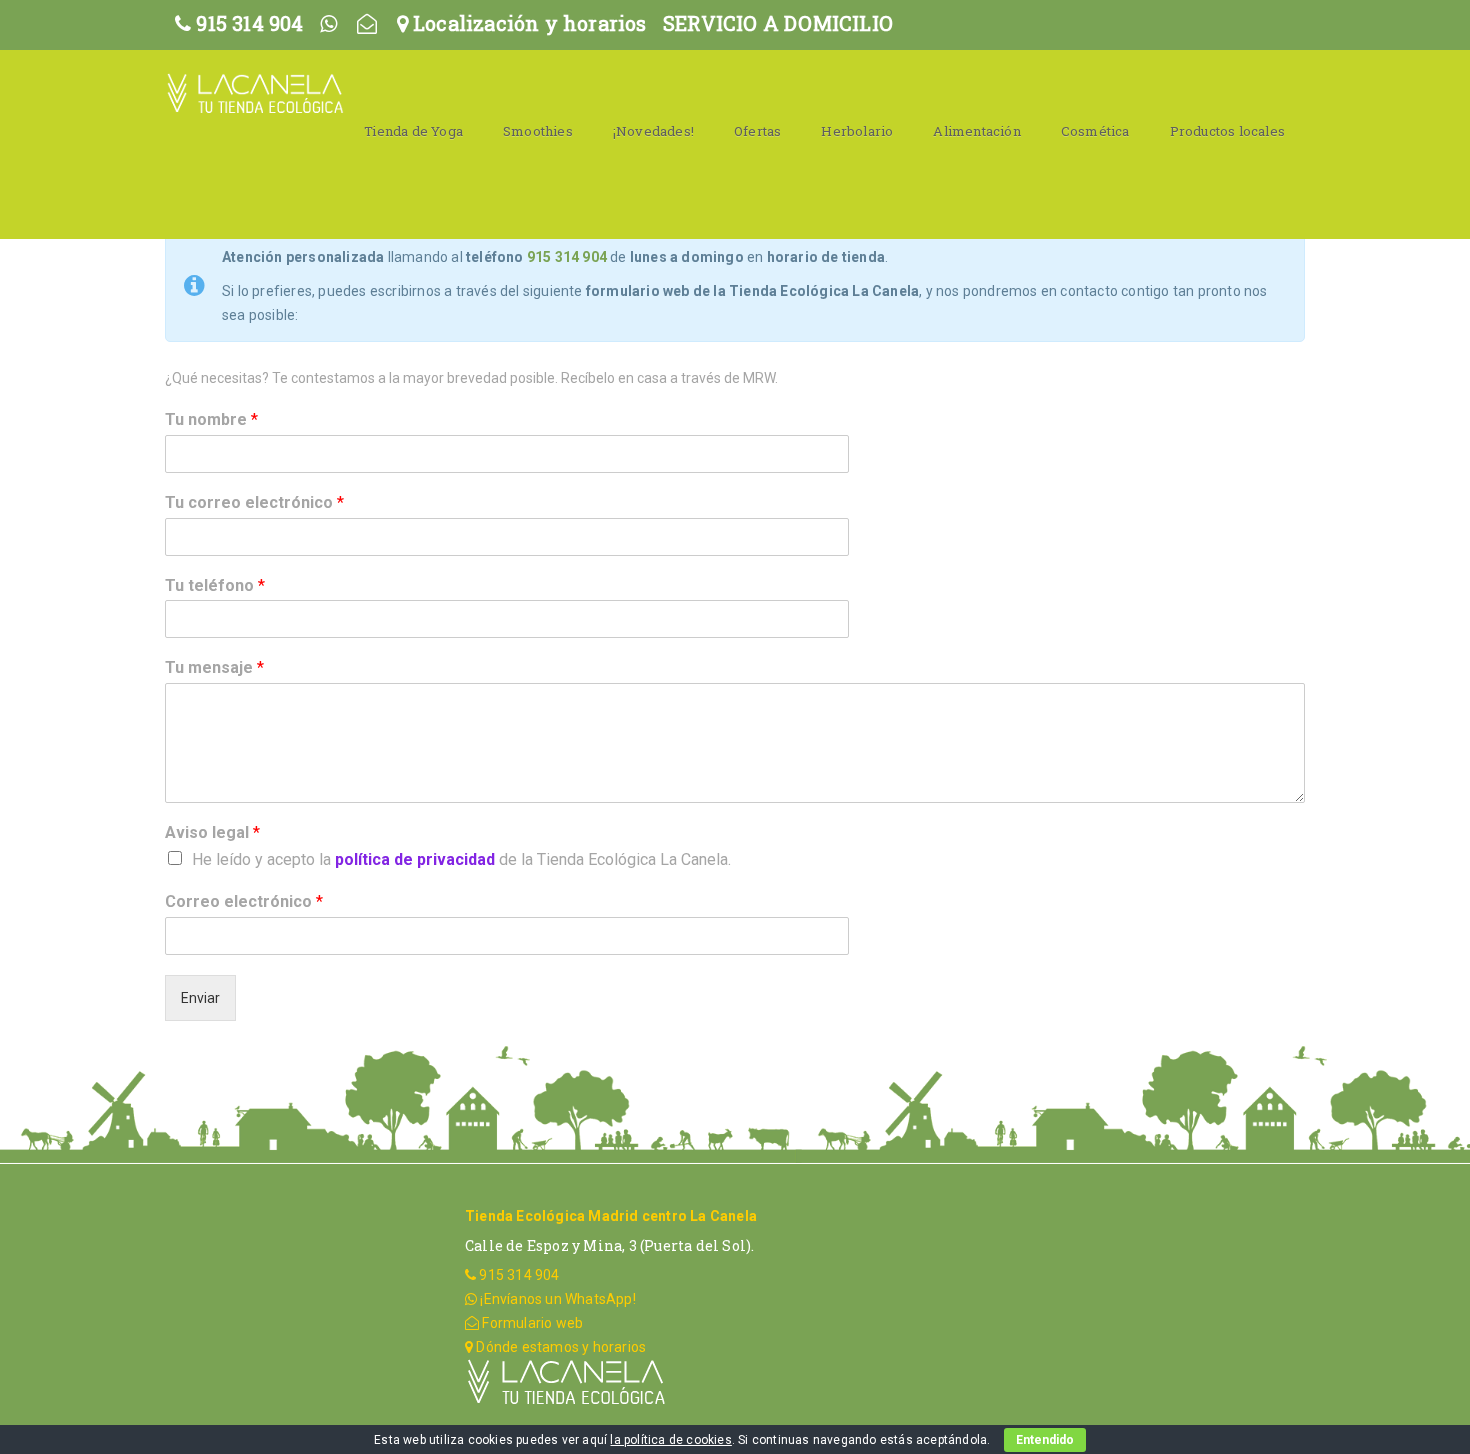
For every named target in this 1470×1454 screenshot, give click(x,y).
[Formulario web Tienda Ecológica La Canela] (367, 23)
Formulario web (531, 1323)
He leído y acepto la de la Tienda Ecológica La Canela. (461, 859)
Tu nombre (211, 419)
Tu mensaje (214, 667)
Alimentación (976, 131)
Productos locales (1227, 131)
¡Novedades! (653, 131)
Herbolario (857, 131)
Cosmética (1095, 131)
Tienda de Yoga (413, 131)
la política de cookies (670, 1440)
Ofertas (757, 131)
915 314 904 (247, 23)
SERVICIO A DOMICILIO (778, 23)
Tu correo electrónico (254, 502)
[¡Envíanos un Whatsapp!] (328, 23)
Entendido (1045, 1440)
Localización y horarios (527, 23)
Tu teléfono (215, 585)
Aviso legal (212, 832)
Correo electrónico (244, 901)
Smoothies (538, 131)
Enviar (200, 998)
